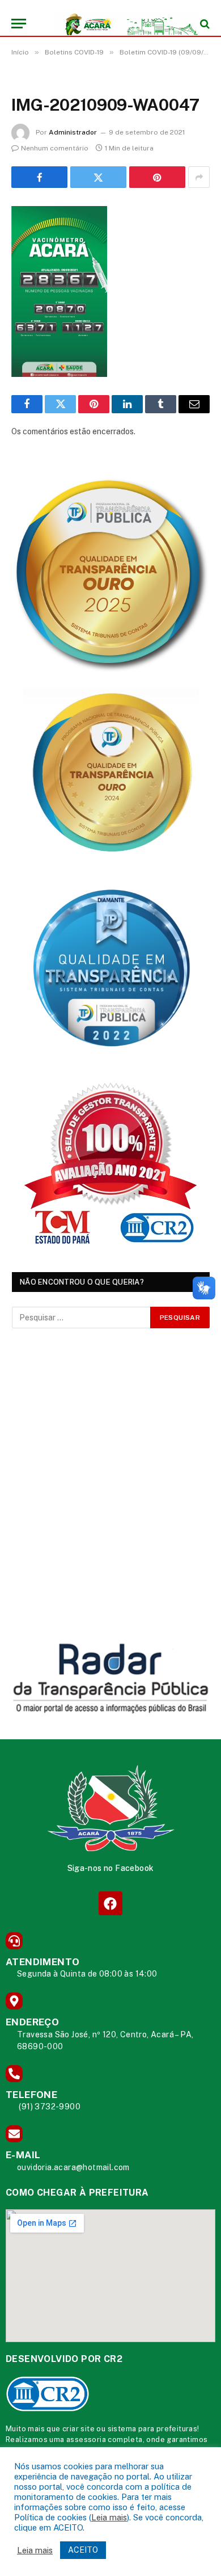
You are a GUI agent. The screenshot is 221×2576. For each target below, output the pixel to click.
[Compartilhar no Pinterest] (157, 177)
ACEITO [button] (83, 2550)
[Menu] (19, 24)
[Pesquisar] (204, 24)
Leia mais (109, 2517)
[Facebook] (110, 1903)
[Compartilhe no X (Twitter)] (98, 177)
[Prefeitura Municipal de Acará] (116, 24)
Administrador (73, 132)
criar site (78, 2429)
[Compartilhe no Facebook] (39, 177)
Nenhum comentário (55, 148)
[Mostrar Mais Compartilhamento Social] (199, 177)
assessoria (86, 2439)
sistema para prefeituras (153, 2429)
